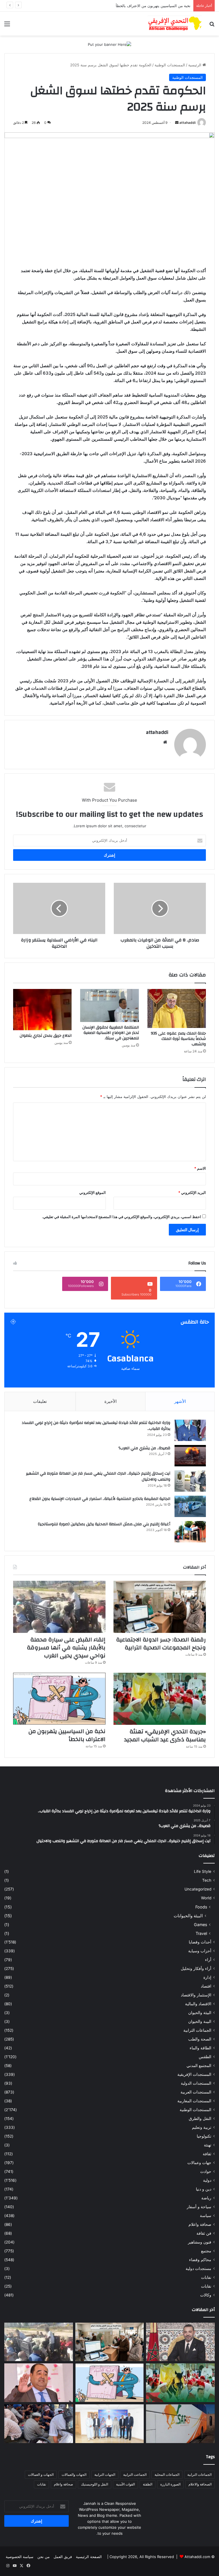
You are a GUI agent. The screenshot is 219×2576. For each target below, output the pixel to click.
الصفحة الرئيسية (89, 2557)
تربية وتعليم (202, 2127)
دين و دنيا (204, 2189)
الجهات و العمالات (41, 2475)
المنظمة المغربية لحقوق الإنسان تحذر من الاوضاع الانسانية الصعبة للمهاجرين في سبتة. (111, 1033)
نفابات (206, 2277)
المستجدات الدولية (196, 2083)
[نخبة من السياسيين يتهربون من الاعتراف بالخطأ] (59, 1699)
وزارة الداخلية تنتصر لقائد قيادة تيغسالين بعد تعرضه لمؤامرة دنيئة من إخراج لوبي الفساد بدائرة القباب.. (96, 1426)
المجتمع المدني (199, 2066)
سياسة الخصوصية (20, 2557)
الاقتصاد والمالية (198, 2004)
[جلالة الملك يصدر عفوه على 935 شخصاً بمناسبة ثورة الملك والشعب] (177, 1008)
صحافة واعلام (200, 2224)
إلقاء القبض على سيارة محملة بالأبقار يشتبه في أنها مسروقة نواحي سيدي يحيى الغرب (66, 1648)
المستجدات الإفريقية (194, 2074)
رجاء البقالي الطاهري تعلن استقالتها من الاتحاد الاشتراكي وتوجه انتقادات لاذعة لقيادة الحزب (118, 6)
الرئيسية (195, 65)
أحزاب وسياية (200, 1951)
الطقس (205, 2057)
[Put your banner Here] (109, 44)
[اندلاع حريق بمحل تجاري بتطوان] (42, 1010)
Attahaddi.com (197, 2557)
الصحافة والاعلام (200, 2484)
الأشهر (180, 1401)
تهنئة (208, 2145)
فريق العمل (63, 2557)
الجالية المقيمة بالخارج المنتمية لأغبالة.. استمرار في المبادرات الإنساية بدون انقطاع (100, 1499)
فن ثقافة (204, 2233)
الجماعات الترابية (197, 2030)
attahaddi (187, 123)
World (206, 1898)
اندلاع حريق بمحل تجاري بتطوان (46, 1036)
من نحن (43, 2557)
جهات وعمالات (199, 2163)
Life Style (203, 1871)
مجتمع (206, 2251)
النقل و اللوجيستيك (95, 2484)
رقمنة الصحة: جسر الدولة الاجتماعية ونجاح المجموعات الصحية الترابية (161, 1644)
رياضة (206, 2198)
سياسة (206, 2216)
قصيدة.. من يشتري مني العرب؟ (144, 1448)
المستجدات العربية (196, 2092)
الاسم (200, 1168)
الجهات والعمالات (74, 2475)
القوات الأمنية (125, 2484)
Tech (207, 1880)
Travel (201, 1933)
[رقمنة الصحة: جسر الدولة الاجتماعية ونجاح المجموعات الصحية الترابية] (160, 1607)
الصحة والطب (200, 2039)
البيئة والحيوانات (188, 1916)
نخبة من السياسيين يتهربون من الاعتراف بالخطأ (67, 1735)
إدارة (207, 1977)
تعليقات (40, 1401)
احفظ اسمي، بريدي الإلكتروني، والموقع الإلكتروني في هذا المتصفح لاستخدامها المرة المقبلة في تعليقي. (121, 1217)
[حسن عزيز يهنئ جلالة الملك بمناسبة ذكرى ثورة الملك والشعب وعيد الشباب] (180, 2342)
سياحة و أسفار (199, 2207)
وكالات (206, 2295)
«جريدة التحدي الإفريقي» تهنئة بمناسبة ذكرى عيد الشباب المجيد (165, 1736)
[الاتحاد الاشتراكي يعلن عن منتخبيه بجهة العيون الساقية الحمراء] (110, 2424)
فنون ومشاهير (200, 2242)
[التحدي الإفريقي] (175, 24)
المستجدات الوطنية (170, 65)
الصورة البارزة (170, 2484)
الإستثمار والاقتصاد (196, 1995)
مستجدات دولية (198, 2269)
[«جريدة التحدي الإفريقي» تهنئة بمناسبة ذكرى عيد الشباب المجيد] (160, 1699)
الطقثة (148, 2484)
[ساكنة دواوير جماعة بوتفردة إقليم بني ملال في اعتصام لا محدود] (39, 2424)
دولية (207, 2180)
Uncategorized (198, 1889)
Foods (201, 1907)
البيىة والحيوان (200, 2021)
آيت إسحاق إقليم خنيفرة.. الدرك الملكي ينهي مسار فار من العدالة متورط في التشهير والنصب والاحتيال (98, 1477)
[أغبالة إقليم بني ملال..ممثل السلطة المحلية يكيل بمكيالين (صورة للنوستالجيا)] (190, 1532)
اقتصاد (206, 1986)
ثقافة (207, 2154)
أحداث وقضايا (200, 1942)
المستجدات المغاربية (194, 2101)
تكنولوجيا (204, 2136)
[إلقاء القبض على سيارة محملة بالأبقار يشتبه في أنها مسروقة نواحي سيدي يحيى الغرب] (59, 1607)
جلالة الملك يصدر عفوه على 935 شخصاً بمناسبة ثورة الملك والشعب (178, 1039)
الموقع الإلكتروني (93, 1192)
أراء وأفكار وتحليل (196, 1969)
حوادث (206, 2171)
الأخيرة (110, 1401)
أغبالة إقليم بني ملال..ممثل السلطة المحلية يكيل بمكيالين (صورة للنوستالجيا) (104, 1524)
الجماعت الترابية (135, 2475)
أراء (208, 1960)
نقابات (206, 2286)
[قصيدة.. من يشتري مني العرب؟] (190, 1456)
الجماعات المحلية (167, 2475)
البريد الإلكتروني (192, 1192)
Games (200, 1925)
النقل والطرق (200, 2119)
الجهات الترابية (105, 2475)
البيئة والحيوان (200, 2013)
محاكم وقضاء (200, 2260)
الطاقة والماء (200, 2048)
